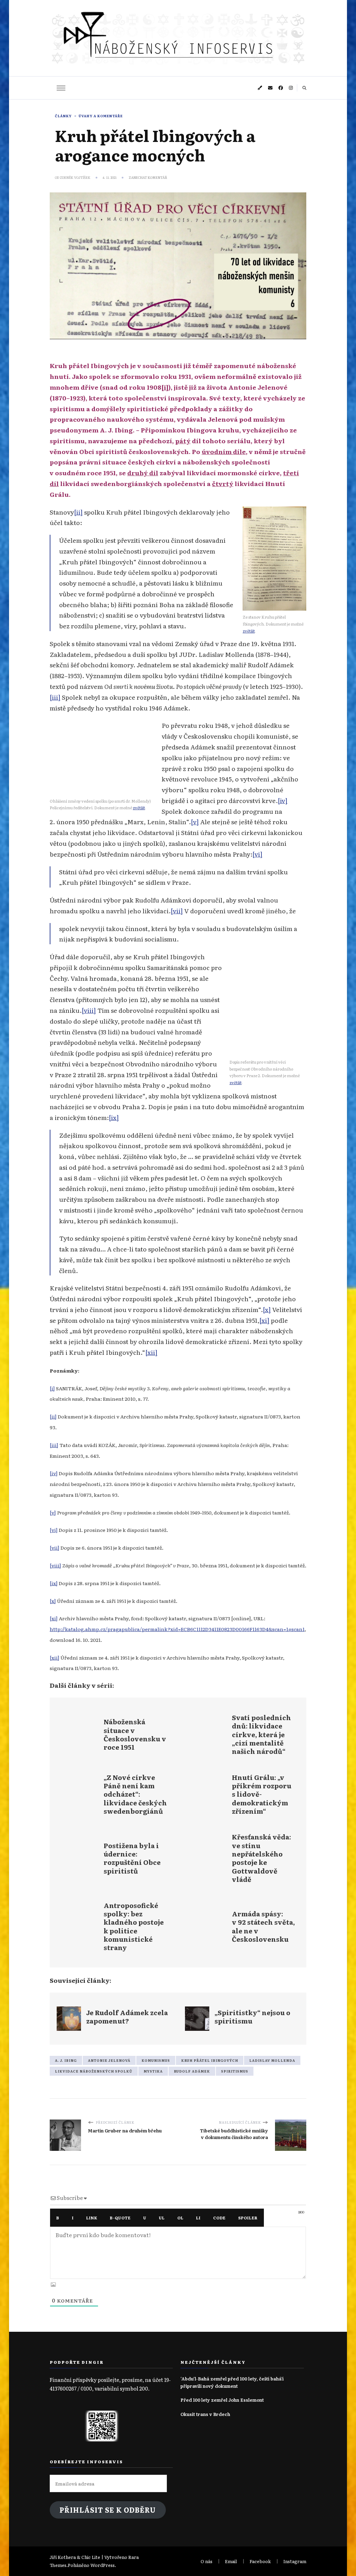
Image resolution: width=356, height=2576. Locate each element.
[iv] (283, 800)
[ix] (114, 1117)
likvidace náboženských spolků (94, 2071)
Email (231, 2561)
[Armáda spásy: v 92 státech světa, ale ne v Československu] (242, 1926)
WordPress (103, 2565)
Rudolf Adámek (192, 2071)
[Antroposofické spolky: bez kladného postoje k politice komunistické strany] (114, 1926)
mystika (153, 2071)
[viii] (89, 1010)
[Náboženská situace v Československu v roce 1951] (114, 1734)
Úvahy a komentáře (101, 116)
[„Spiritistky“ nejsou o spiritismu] (242, 2019)
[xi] (264, 1320)
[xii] (151, 1352)
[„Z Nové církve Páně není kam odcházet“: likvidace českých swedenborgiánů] (114, 1794)
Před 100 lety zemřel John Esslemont (222, 2400)
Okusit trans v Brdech (205, 2414)
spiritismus (235, 2071)
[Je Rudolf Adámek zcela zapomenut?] (114, 2019)
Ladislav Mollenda (272, 2060)
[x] (267, 1309)
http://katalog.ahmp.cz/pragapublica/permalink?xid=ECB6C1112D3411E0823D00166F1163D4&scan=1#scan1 (177, 1629)
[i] (165, 387)
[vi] (257, 854)
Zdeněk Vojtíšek (75, 177)
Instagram (295, 2561)
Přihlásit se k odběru (108, 2510)
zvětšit (249, 631)
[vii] (177, 911)
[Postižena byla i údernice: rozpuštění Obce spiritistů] (114, 1858)
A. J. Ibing (66, 2060)
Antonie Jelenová (109, 2060)
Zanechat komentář (148, 177)
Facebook (260, 2561)
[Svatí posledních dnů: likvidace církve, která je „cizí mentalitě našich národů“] (242, 1734)
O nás (207, 2561)
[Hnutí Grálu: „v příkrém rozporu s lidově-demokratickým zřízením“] (242, 1794)
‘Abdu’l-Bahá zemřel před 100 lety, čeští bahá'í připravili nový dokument (232, 2382)
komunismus (156, 2060)
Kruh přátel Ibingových (210, 2060)
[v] (195, 821)
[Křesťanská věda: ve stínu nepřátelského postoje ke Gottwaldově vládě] (242, 1858)
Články (63, 116)
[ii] (78, 512)
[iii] (55, 697)
